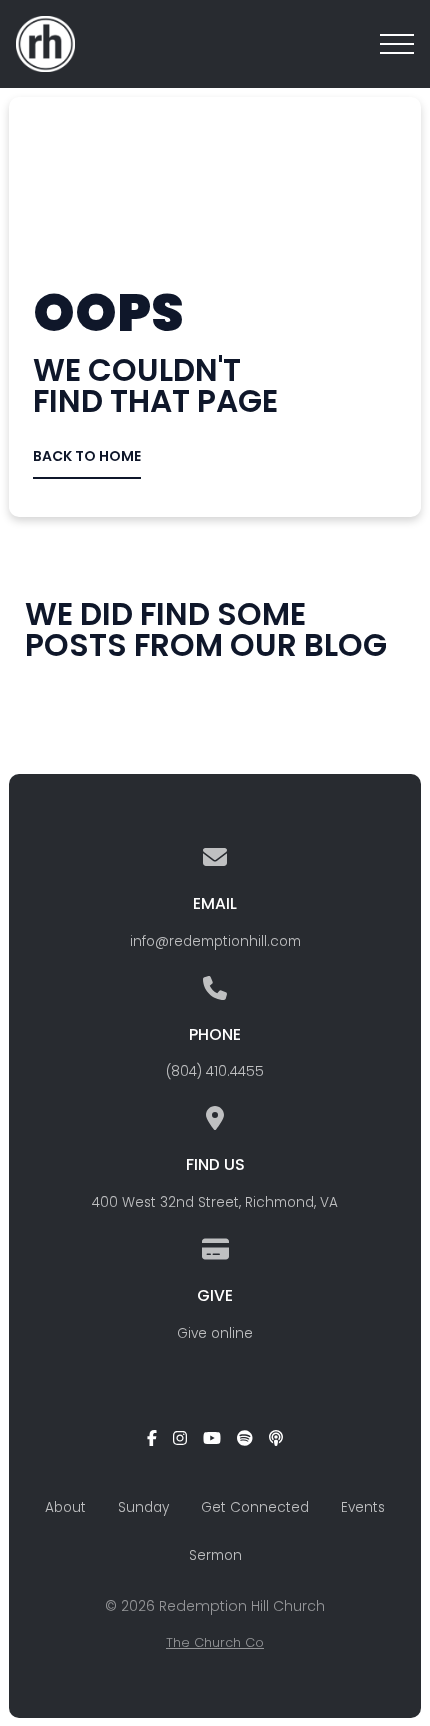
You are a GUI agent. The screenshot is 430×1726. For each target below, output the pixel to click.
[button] (397, 44)
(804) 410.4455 (215, 1071)
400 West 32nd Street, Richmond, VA (215, 1202)
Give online (215, 1333)
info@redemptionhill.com (215, 941)
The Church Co (215, 1642)
